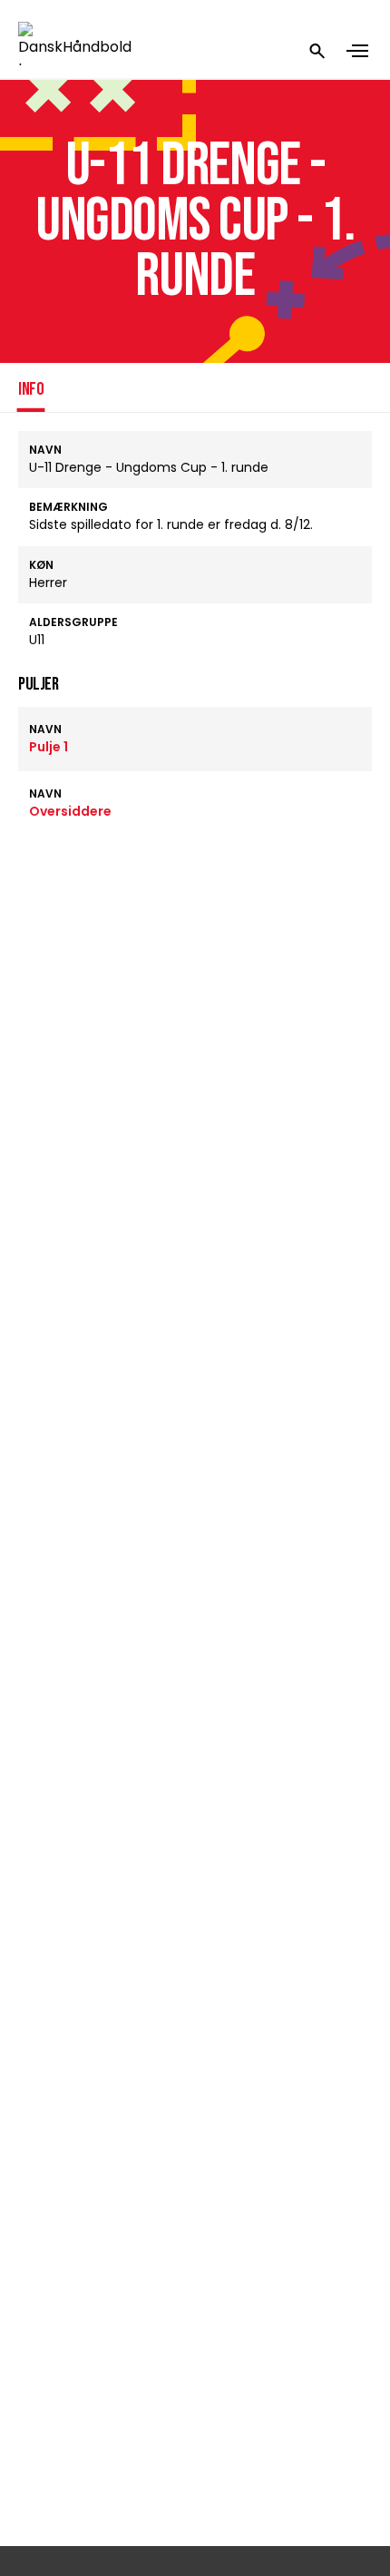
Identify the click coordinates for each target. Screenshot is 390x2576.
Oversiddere (70, 811)
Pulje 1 (49, 747)
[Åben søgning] (317, 51)
